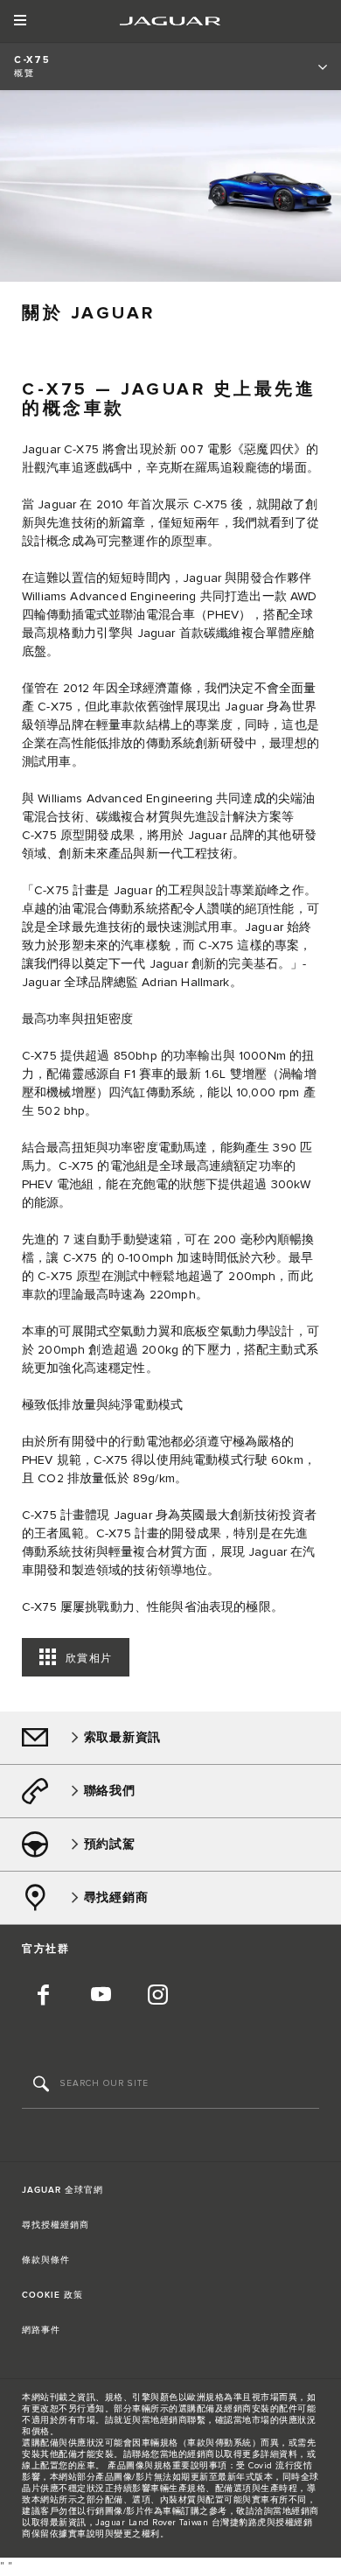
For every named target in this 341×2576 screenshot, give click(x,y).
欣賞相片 (89, 1659)
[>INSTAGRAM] (157, 1997)
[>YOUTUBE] (101, 1997)
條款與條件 (46, 2260)
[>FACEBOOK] (44, 1997)
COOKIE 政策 (52, 2295)
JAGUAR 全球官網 (63, 2190)
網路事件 (41, 2330)
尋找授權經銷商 (56, 2225)
